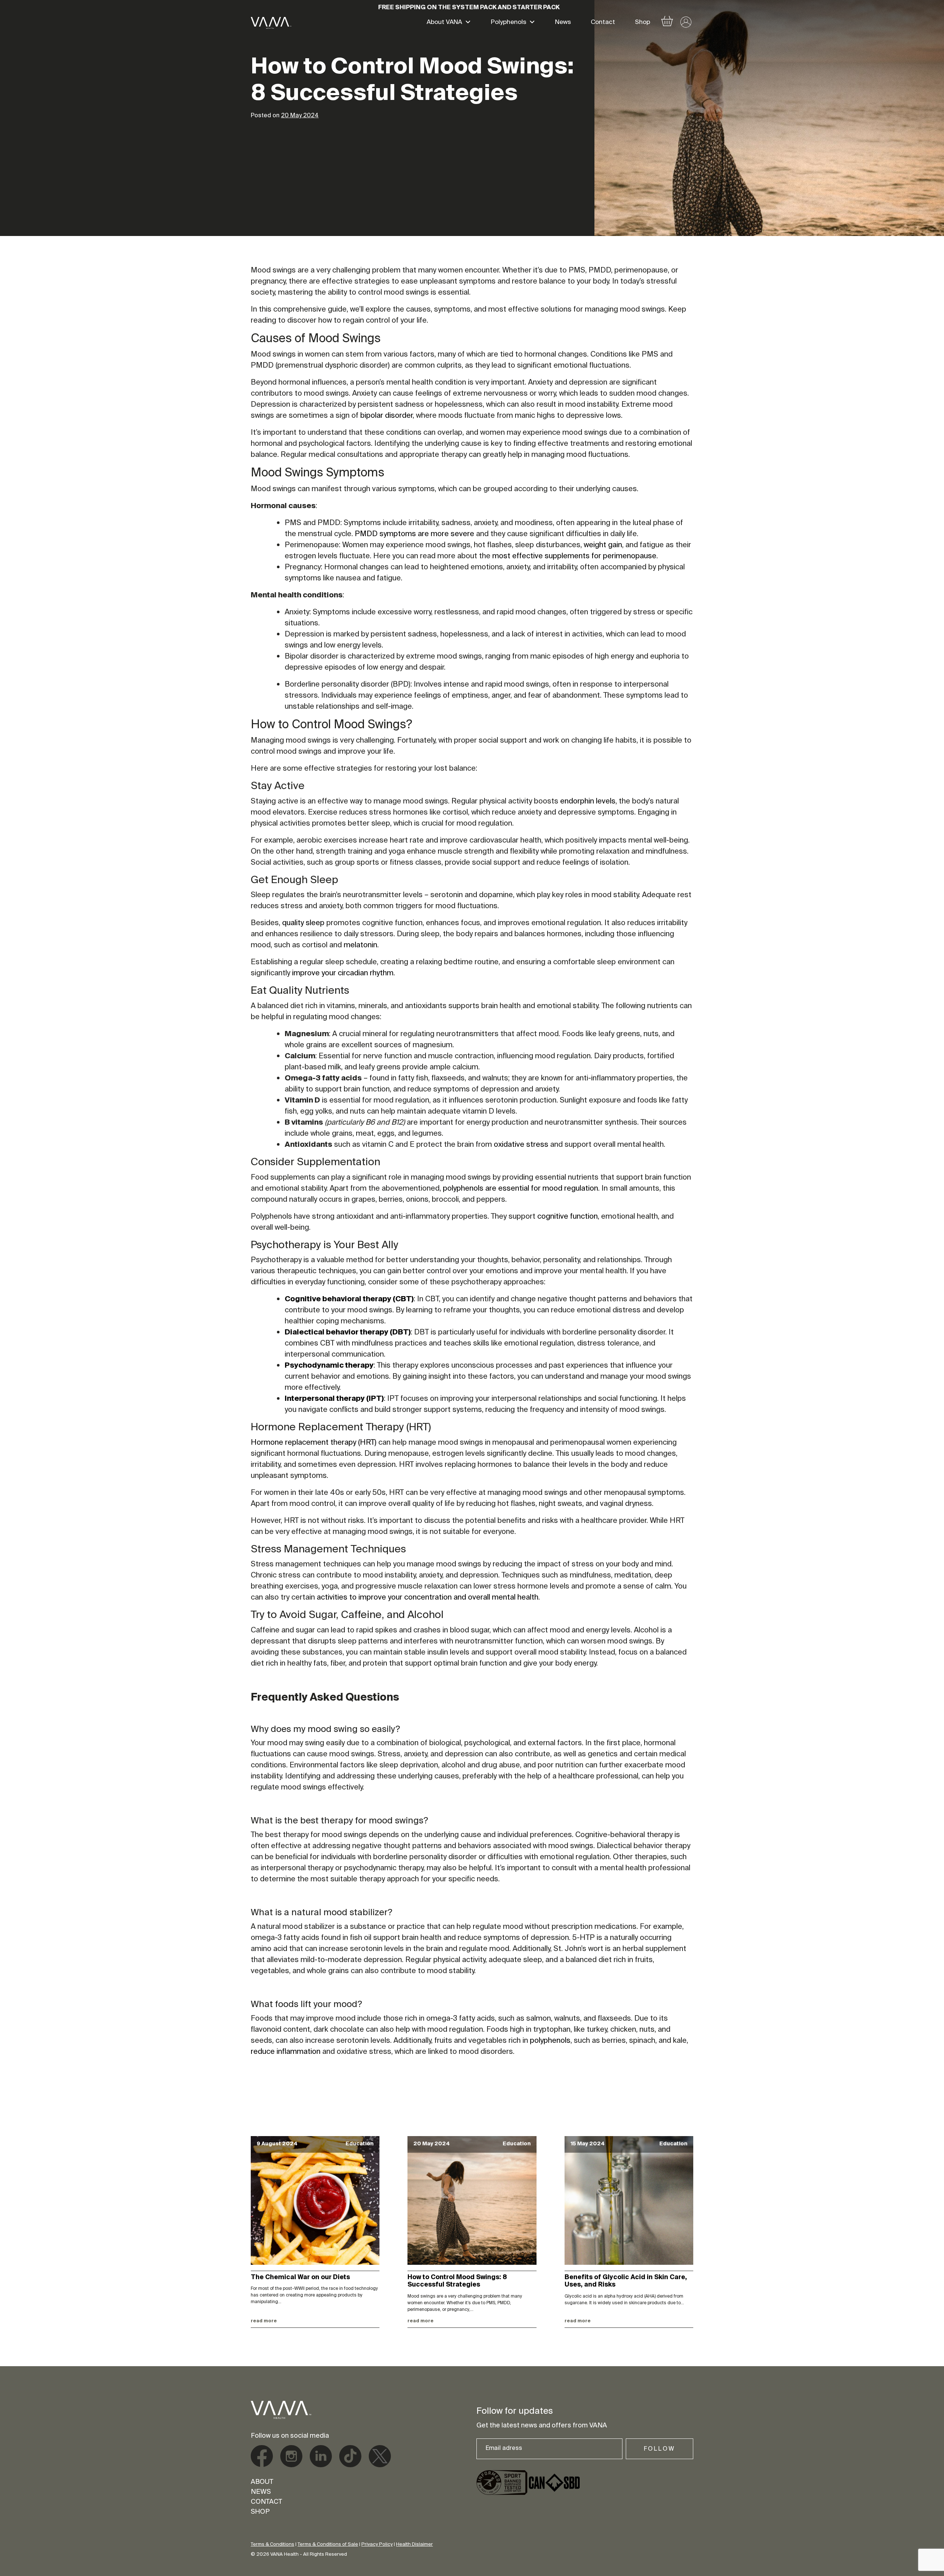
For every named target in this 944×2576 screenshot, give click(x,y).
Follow (660, 2449)
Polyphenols (509, 23)
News (563, 23)
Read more (264, 2321)
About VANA (444, 23)
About (262, 2482)
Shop (643, 23)
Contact (603, 23)
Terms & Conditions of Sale (328, 2544)
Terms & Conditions (273, 2544)
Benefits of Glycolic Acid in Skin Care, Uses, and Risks (626, 2281)
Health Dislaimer (414, 2544)
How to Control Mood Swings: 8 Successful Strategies (457, 2281)
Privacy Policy (377, 2544)
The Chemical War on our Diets (300, 2278)
